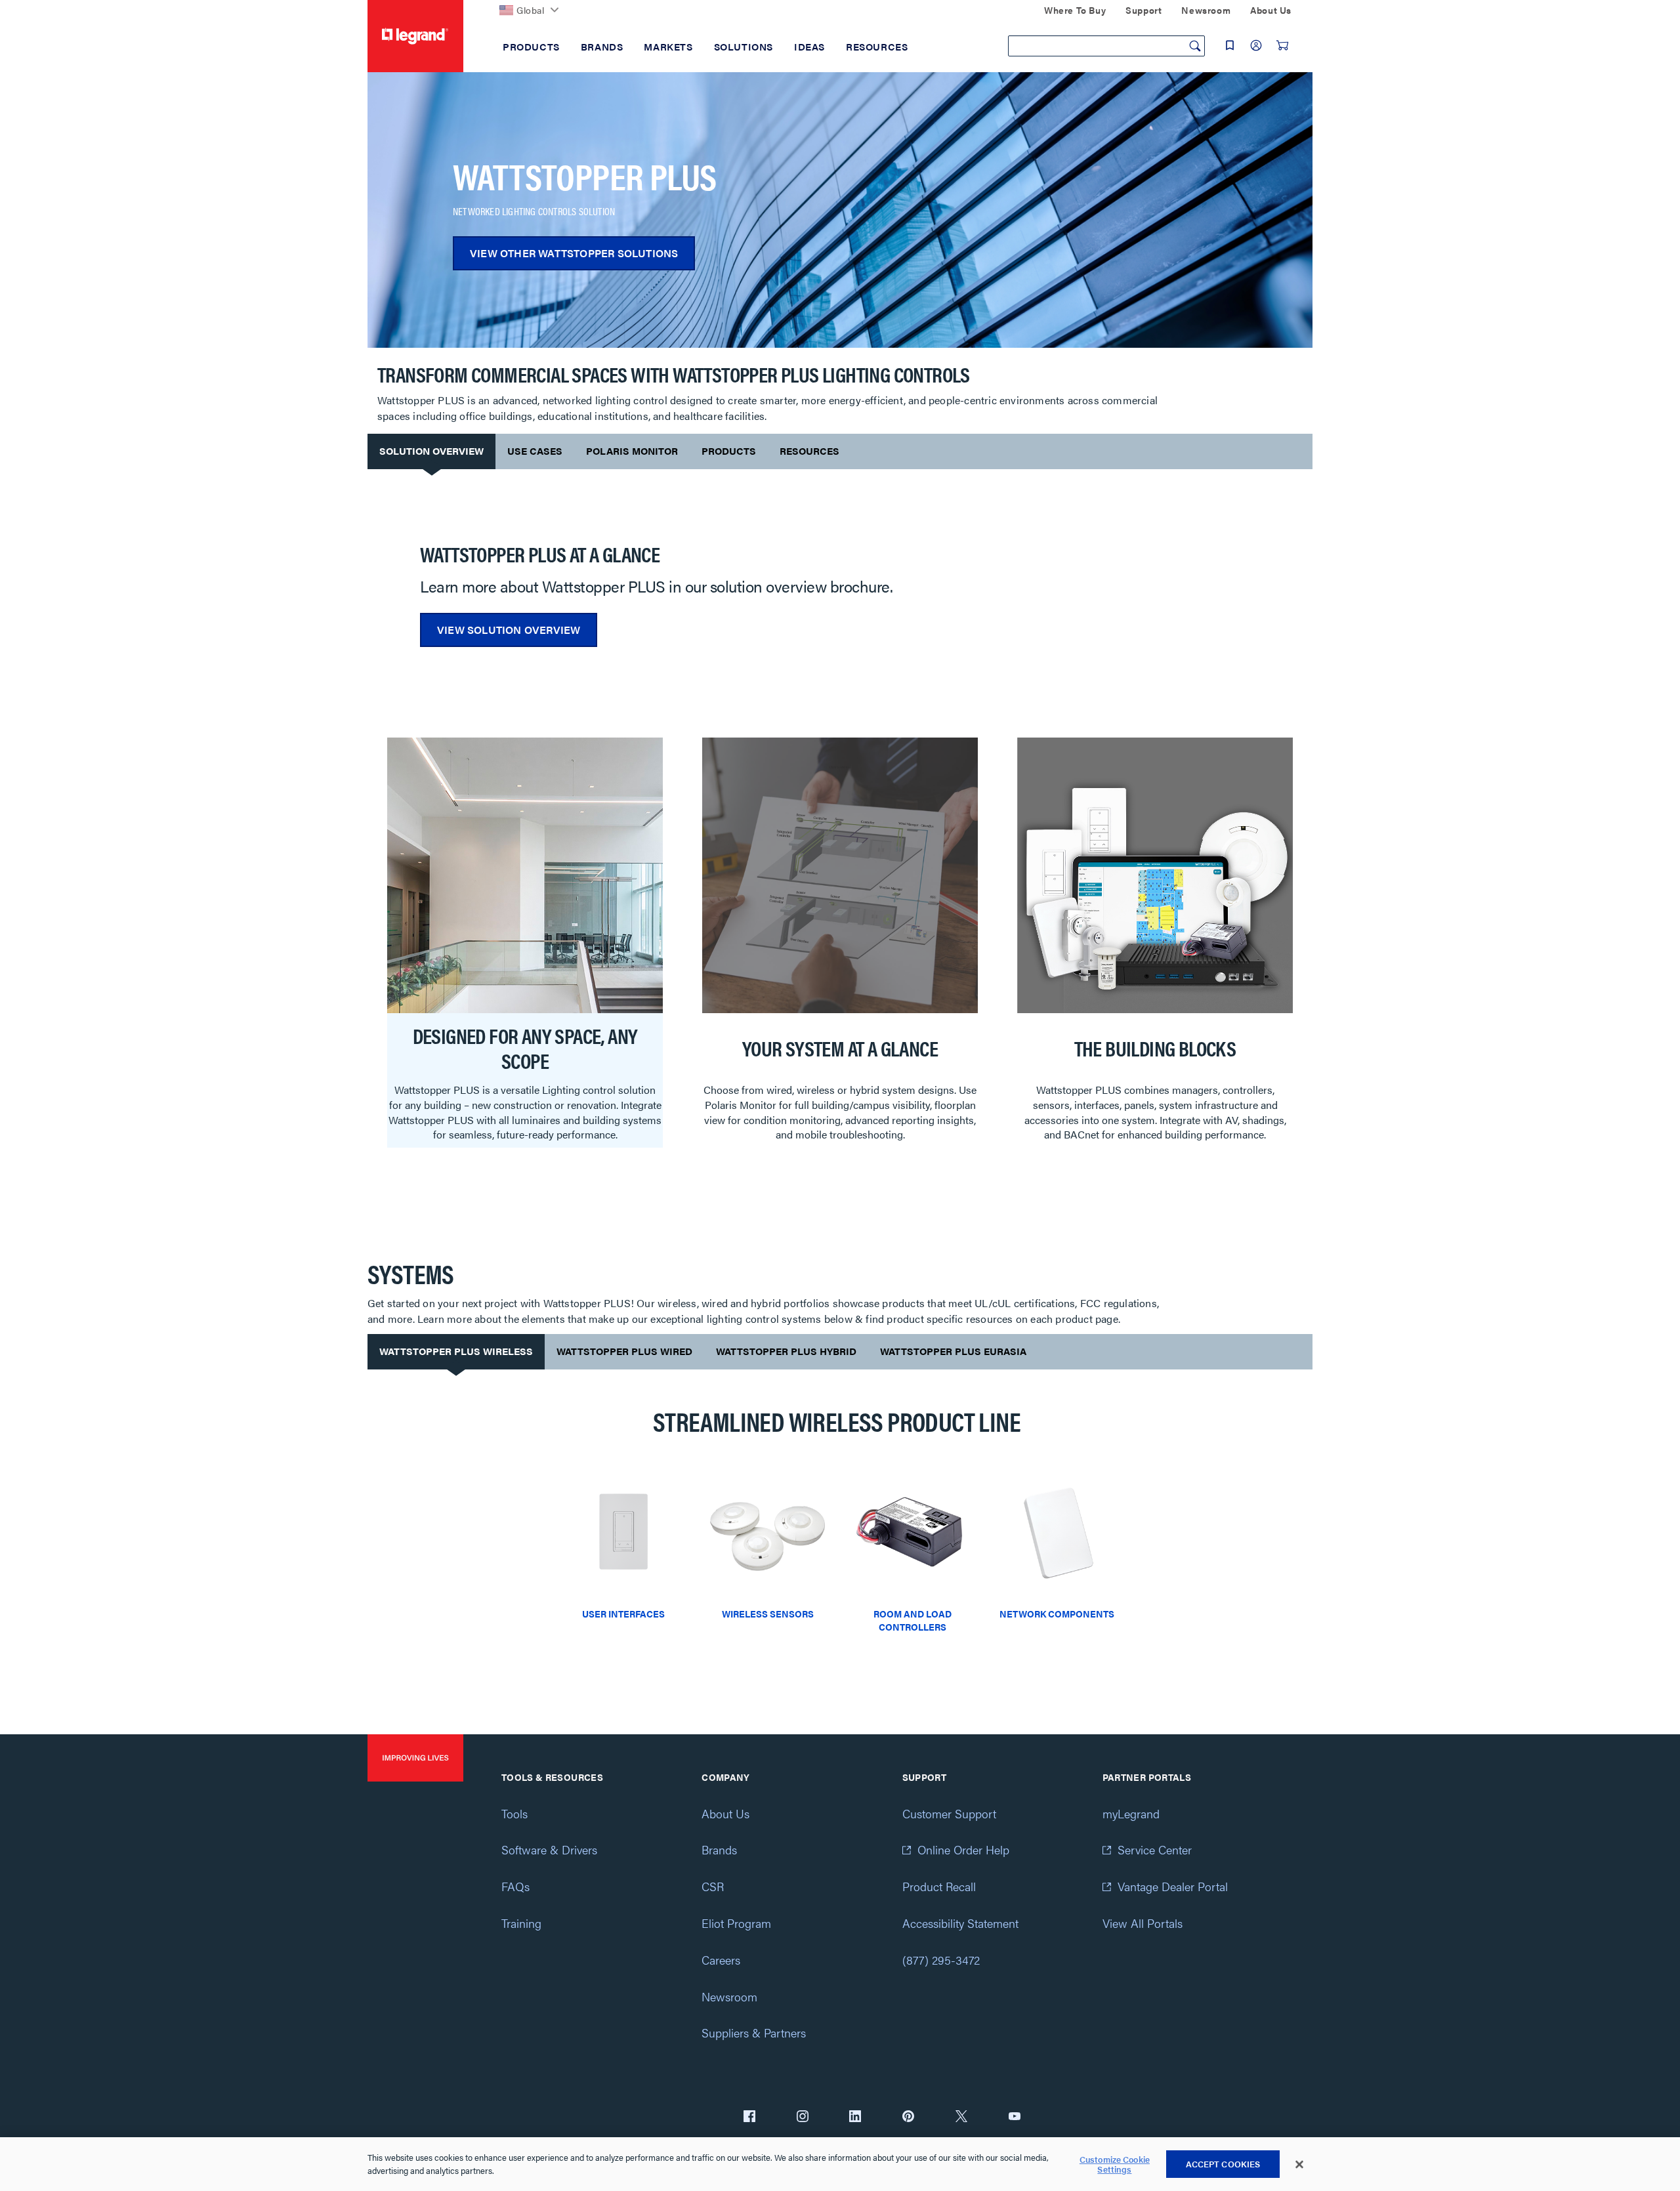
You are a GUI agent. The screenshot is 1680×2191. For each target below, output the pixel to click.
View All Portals (1143, 1923)
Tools (514, 1813)
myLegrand (1131, 1813)
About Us (725, 1813)
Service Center (1155, 1849)
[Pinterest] (908, 2118)
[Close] (1299, 2165)
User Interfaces (623, 1614)
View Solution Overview (509, 630)
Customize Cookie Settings (1115, 2164)
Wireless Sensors (768, 1614)
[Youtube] (1015, 2118)
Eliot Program (736, 1923)
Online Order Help (963, 1849)
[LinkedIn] (855, 2118)
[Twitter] (961, 2118)
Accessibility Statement (960, 1923)
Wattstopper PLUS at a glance (540, 553)
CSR (713, 1886)
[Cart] (1282, 45)
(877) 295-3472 (941, 1960)
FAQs (515, 1886)
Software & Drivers (549, 1849)
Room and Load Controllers (913, 1620)
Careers (721, 1960)
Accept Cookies (1223, 2164)
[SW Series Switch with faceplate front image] (623, 1537)
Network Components (1057, 1614)
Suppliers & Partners (754, 2033)
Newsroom (729, 1996)
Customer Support (949, 1813)
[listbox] (840, 949)
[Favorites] (1230, 45)
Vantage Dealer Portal (1173, 1886)
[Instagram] (803, 2118)
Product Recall (939, 1886)
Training (521, 1923)
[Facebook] (749, 2118)
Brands (719, 1849)
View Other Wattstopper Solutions (574, 253)
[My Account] (1256, 45)
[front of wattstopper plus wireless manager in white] (1057, 1537)
